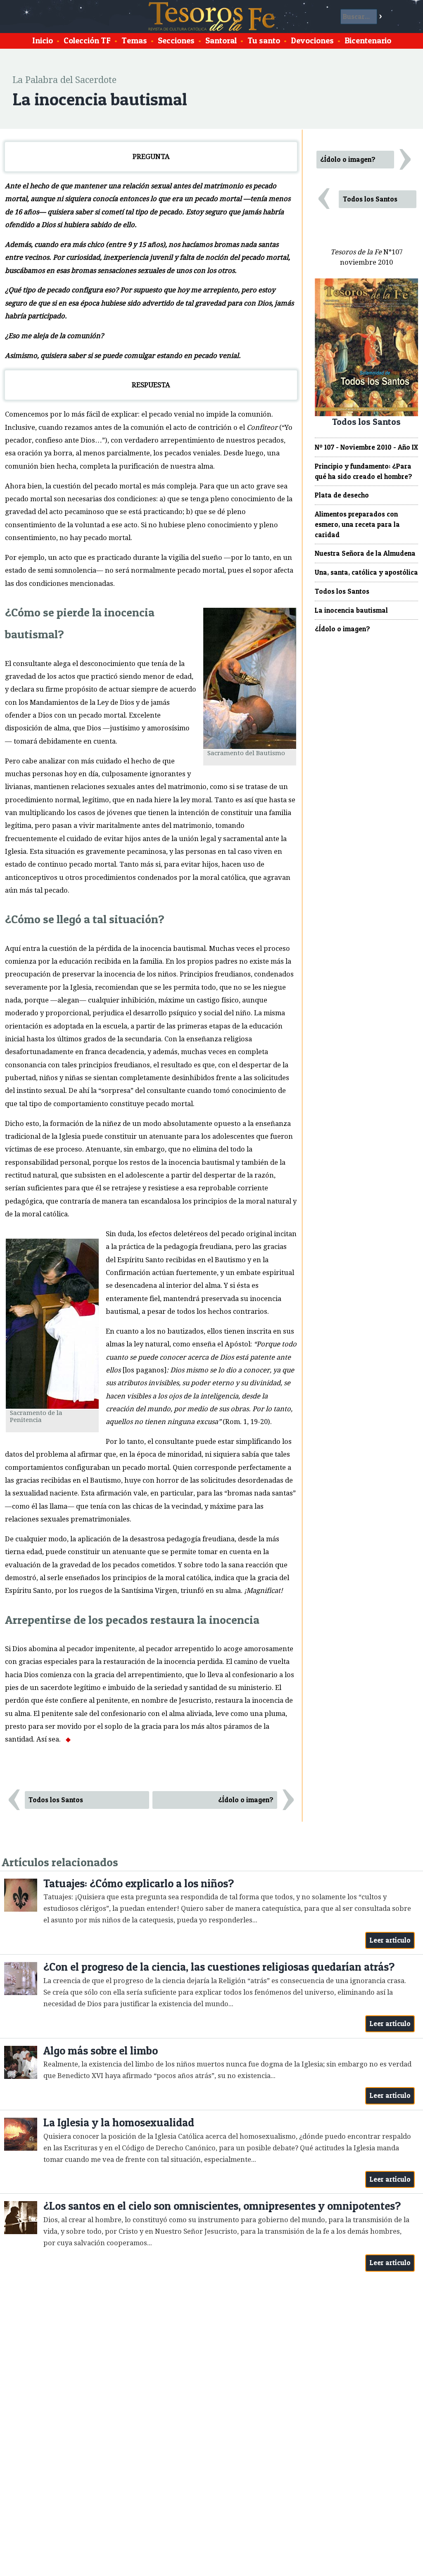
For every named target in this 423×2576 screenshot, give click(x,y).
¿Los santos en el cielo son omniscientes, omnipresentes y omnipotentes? (222, 2206)
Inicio (43, 40)
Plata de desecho (342, 495)
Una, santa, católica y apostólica (366, 572)
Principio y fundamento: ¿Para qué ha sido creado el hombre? (364, 471)
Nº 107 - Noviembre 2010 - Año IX (366, 447)
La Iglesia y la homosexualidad (119, 2122)
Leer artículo (390, 1940)
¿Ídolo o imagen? (246, 1800)
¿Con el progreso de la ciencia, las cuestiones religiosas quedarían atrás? (219, 1967)
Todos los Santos (56, 1800)
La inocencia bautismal (351, 610)
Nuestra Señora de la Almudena (365, 553)
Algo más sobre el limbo (101, 2051)
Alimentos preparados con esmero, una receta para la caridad (357, 524)
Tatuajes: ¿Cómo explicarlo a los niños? (139, 1883)
